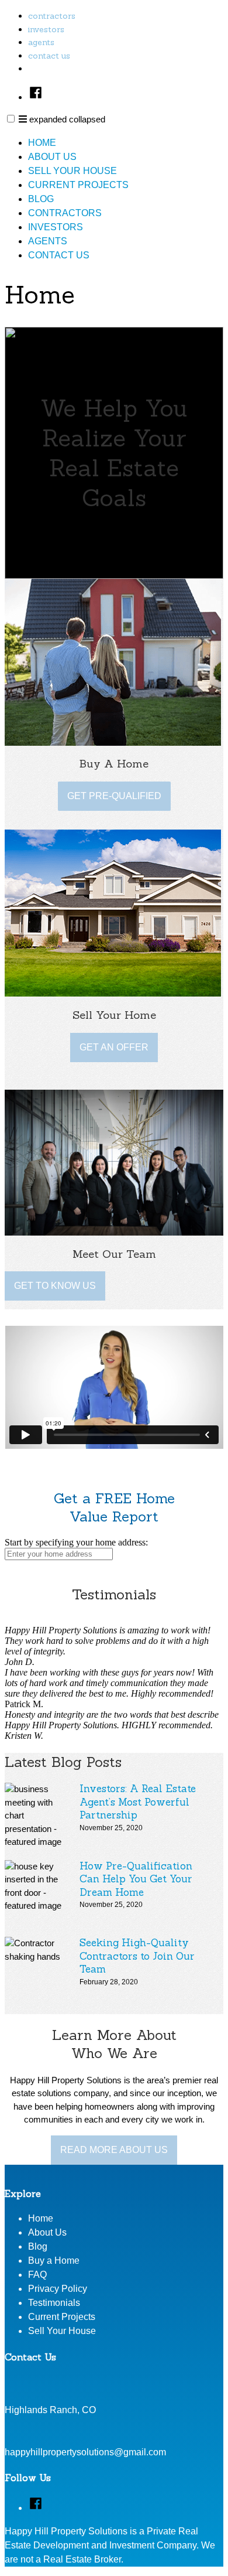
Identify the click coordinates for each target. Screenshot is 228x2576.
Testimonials (54, 2303)
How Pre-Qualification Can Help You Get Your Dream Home (136, 1879)
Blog (41, 199)
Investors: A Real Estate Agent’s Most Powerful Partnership (138, 1802)
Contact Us (49, 56)
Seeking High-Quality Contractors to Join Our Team (137, 1956)
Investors (46, 29)
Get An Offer (114, 1047)
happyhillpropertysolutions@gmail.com (85, 2452)
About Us (52, 157)
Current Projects (78, 185)
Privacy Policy (58, 2289)
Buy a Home (54, 2261)
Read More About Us (114, 2150)
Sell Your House (72, 171)
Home (42, 143)
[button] (11, 119)
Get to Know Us (55, 1286)
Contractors (52, 16)
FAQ (37, 2275)
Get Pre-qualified (114, 796)
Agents (41, 42)
